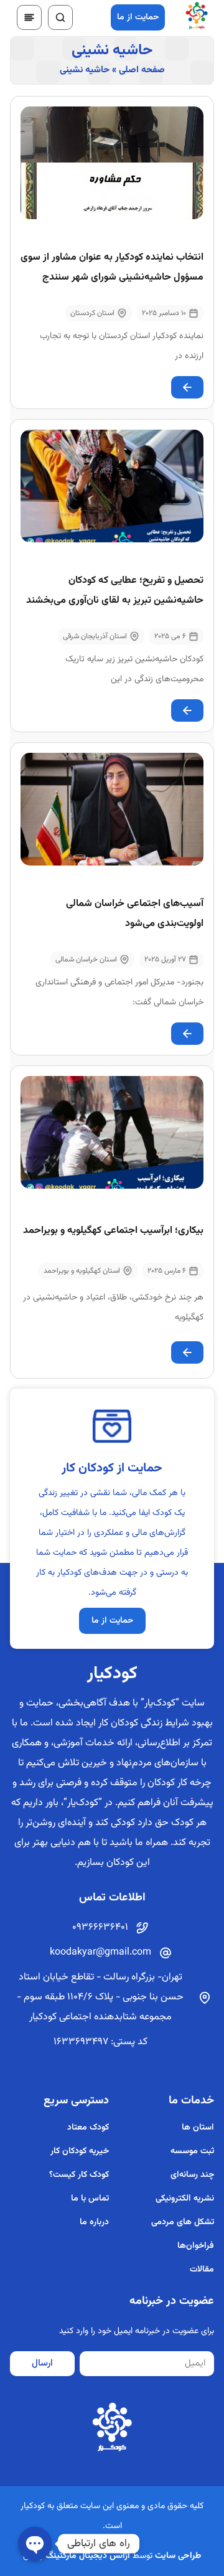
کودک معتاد (88, 2128)
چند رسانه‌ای (192, 2175)
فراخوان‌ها (196, 2246)
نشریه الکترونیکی (185, 2199)
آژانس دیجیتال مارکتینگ (88, 2556)
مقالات (202, 2270)
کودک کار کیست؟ (79, 2175)
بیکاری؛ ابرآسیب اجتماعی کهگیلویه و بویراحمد (113, 1231)
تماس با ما (90, 2199)
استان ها (198, 2128)
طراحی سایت (178, 2556)
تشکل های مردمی (183, 2222)
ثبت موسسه (192, 2151)
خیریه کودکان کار (79, 2151)
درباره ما (94, 2222)
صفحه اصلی (142, 70)
